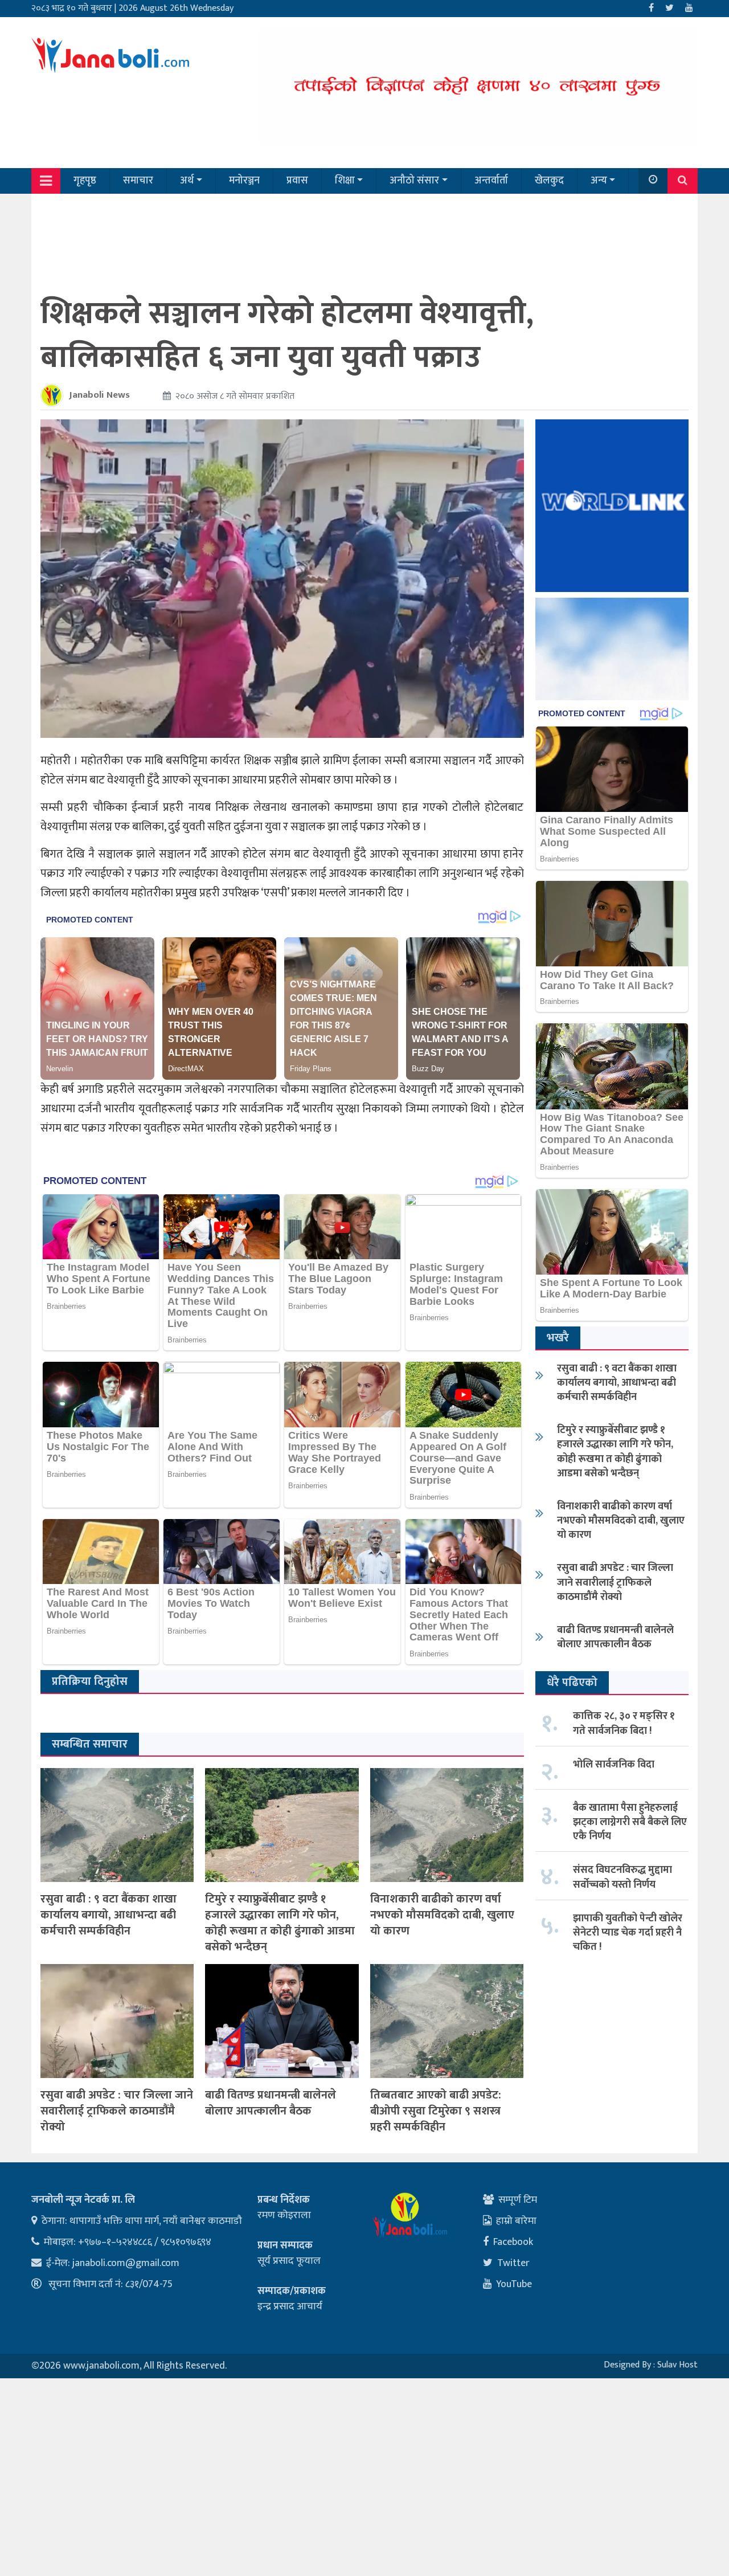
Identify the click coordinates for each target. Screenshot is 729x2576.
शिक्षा (345, 181)
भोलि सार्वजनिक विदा (614, 1765)
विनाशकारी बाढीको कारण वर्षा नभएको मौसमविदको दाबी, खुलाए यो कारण (442, 1915)
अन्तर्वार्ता (491, 181)
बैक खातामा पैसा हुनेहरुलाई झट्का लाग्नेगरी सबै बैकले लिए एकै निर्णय (630, 1822)
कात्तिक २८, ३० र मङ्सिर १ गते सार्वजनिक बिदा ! (624, 1723)
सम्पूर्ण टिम (518, 2200)
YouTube (514, 2284)
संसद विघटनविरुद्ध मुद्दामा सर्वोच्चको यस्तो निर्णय (622, 1877)
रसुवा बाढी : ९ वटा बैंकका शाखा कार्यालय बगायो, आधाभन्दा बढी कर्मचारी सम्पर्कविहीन (108, 1915)
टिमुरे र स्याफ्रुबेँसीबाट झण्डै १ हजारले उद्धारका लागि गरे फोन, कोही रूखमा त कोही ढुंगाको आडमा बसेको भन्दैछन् (280, 1923)
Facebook (513, 2242)
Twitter (513, 2263)
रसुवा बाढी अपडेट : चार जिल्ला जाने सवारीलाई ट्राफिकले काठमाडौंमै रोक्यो (117, 2111)
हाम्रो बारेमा (516, 2221)
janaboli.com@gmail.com (126, 2263)
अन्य (599, 181)
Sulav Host (677, 2365)
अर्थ (187, 181)
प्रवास (297, 181)
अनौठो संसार (414, 181)
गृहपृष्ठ (85, 181)
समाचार (138, 181)
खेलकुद (549, 181)
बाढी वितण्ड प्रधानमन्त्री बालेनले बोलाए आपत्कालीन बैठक (271, 2103)
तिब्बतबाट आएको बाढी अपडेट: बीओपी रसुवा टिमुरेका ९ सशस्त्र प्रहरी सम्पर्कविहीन (436, 2111)
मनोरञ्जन (244, 181)
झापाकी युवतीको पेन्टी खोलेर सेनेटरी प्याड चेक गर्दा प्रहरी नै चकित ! (628, 1933)
